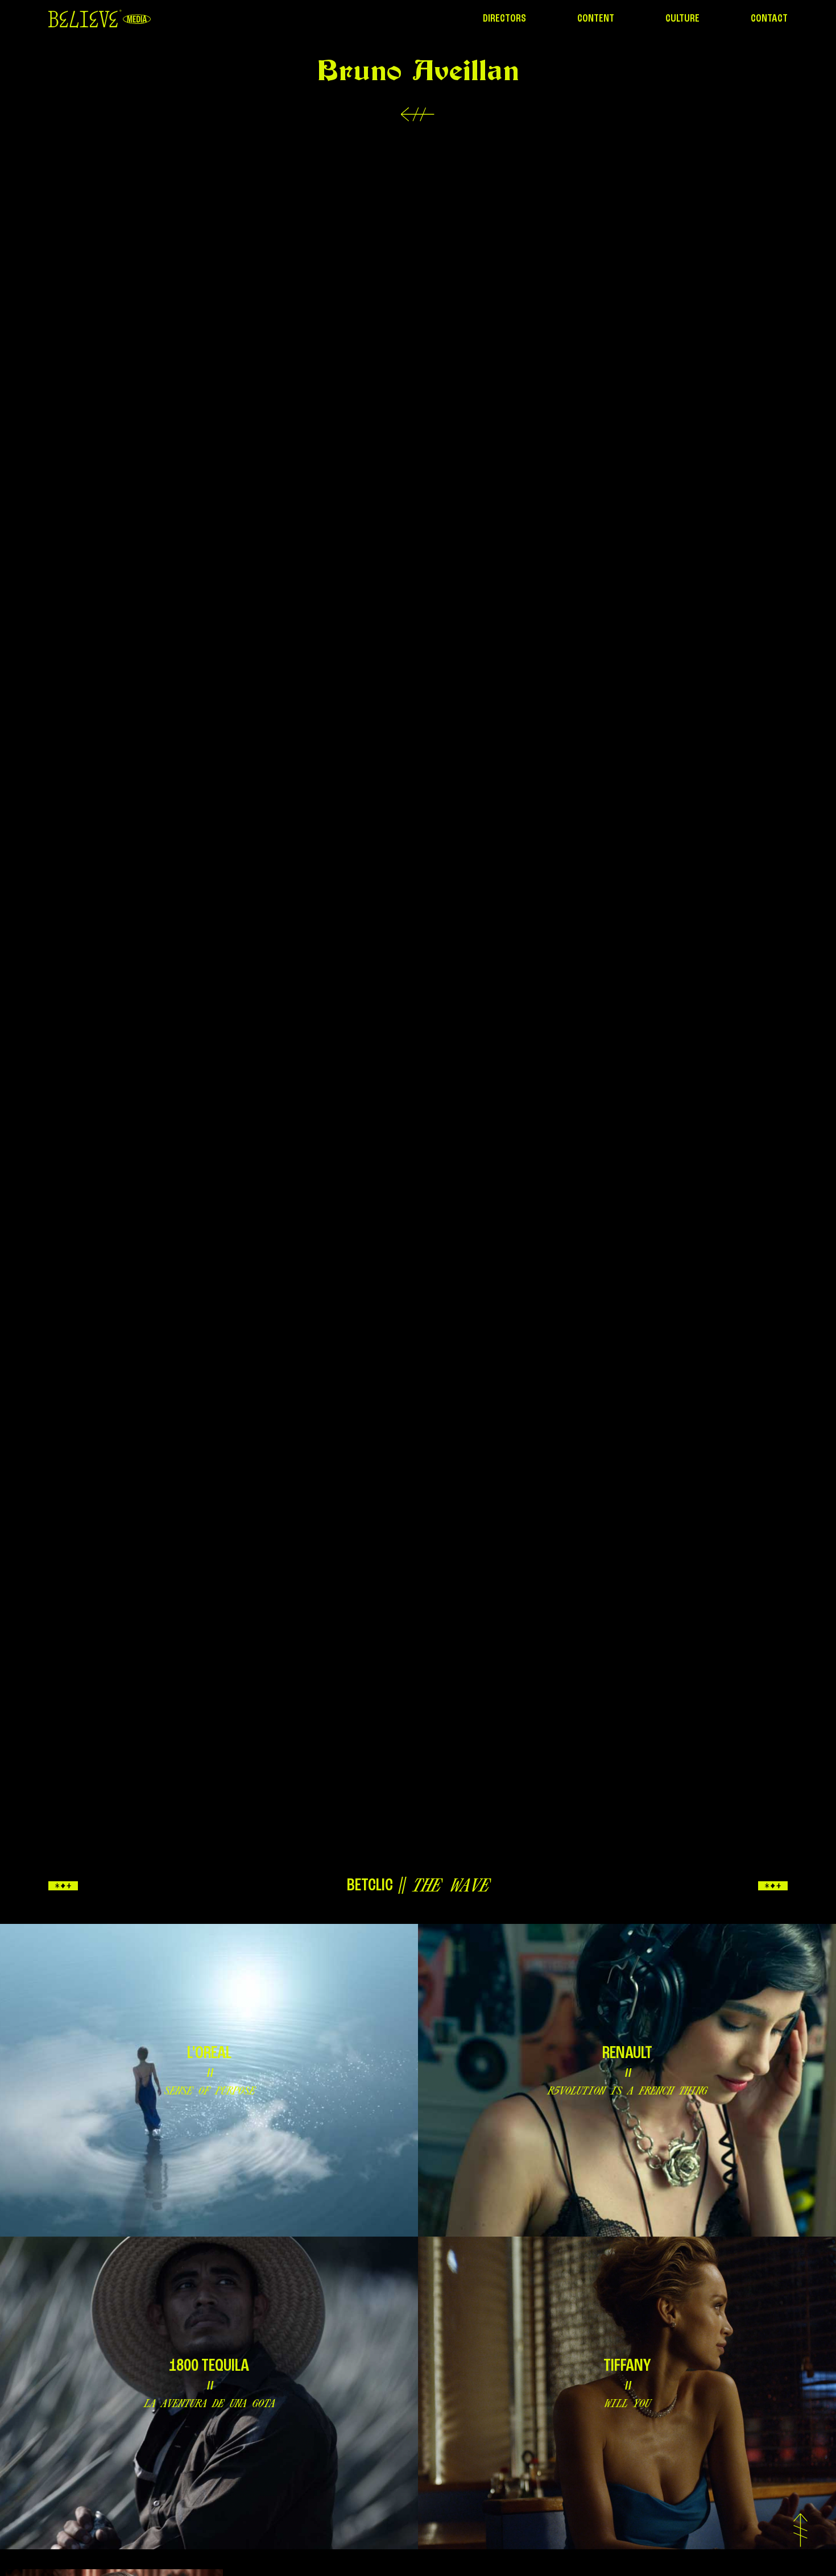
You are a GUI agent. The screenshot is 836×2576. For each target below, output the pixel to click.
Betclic (370, 1886)
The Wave (450, 1885)
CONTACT (769, 19)
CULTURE (682, 19)
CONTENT (596, 19)
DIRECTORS (504, 19)
